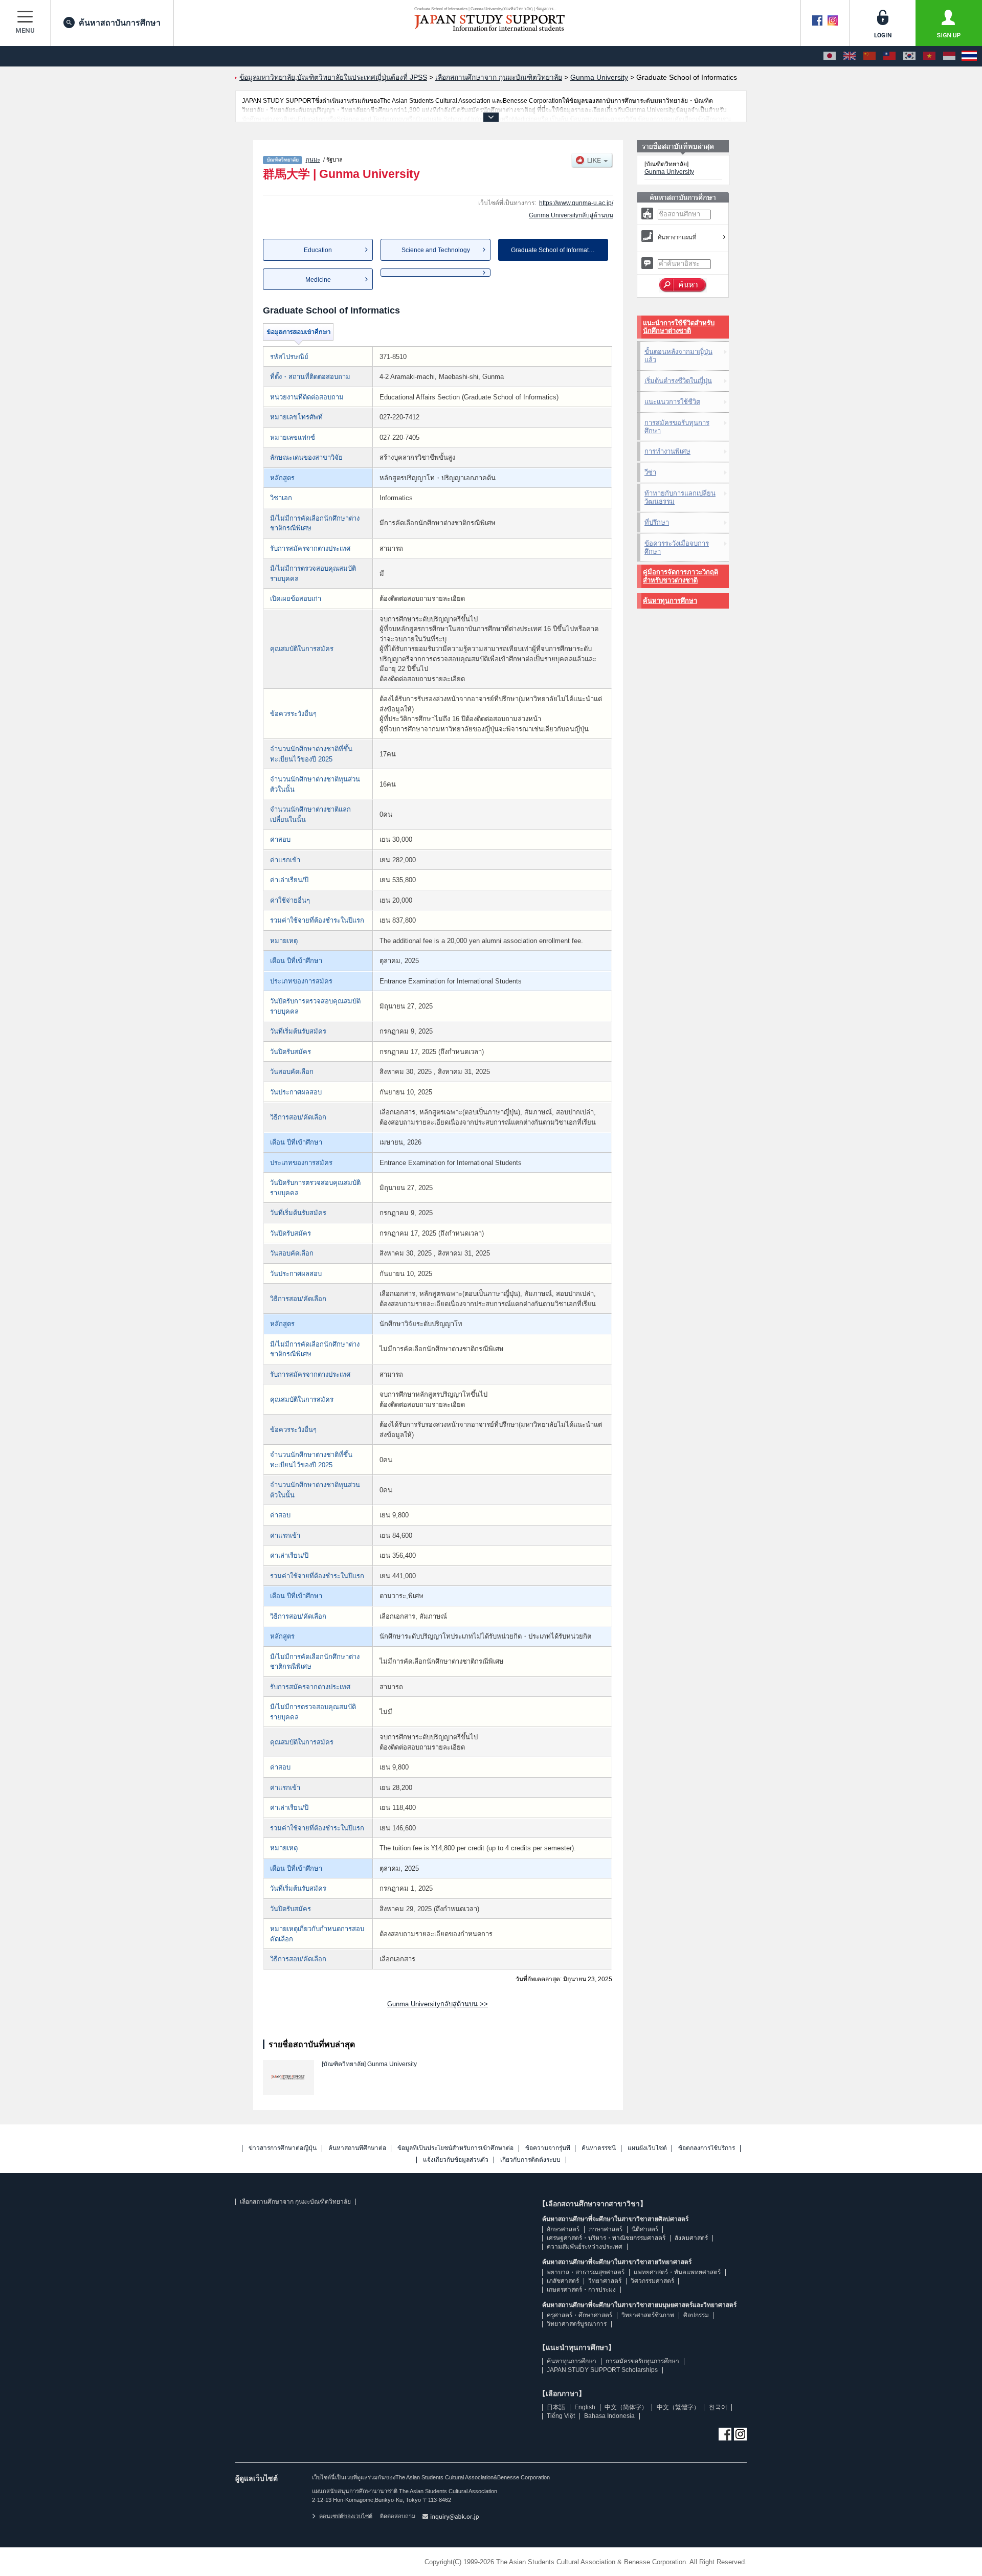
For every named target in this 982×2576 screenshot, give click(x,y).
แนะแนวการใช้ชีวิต (672, 402)
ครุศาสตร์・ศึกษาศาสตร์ (579, 2315)
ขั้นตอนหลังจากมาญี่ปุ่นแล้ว (678, 356)
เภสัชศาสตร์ (563, 2281)
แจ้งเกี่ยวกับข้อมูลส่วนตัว (456, 2160)
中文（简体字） (626, 2407)
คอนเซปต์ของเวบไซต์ (346, 2516)
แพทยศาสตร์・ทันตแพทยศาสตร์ (677, 2272)
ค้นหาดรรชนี (599, 2148)
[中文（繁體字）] (889, 56)
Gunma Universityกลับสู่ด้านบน (571, 215)
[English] (850, 56)
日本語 (556, 2407)
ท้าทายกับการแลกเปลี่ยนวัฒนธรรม (680, 497)
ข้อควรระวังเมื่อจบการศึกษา (677, 547)
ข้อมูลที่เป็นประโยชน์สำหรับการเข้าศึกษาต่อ (455, 2148)
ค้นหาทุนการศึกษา (670, 601)
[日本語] (830, 56)
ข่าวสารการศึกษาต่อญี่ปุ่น (283, 2148)
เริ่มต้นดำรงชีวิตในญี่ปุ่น (678, 381)
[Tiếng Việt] (929, 56)
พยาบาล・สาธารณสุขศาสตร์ (586, 2272)
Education (318, 250)
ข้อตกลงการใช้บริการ (707, 2148)
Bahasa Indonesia (609, 2416)
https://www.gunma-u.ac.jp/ (576, 203)
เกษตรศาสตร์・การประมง (581, 2290)
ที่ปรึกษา (657, 522)
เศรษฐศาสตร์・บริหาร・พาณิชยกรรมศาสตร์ (606, 2238)
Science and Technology (436, 250)
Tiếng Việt (561, 2416)
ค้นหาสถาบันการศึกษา (120, 23)
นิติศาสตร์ (645, 2229)
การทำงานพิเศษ (667, 451)
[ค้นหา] (683, 285)
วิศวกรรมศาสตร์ (652, 2281)
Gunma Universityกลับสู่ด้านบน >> (438, 2004)
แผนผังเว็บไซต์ (647, 2148)
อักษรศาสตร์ (563, 2229)
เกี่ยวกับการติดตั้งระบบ (530, 2160)
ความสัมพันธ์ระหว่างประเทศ (585, 2247)
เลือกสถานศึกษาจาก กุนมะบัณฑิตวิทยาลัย (295, 2202)
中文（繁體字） (678, 2407)
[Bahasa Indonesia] (949, 56)
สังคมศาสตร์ (691, 2238)
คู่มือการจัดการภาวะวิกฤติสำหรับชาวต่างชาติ (680, 576)
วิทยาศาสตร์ (605, 2281)
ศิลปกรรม (696, 2315)
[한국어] (909, 56)
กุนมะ (313, 160)
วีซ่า (650, 472)
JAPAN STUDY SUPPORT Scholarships (602, 2370)
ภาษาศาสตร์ (606, 2229)
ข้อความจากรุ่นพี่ (548, 2148)
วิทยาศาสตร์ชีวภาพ (648, 2315)
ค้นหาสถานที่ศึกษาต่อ (357, 2148)
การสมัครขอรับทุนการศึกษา (677, 427)
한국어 (718, 2407)
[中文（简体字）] (869, 56)
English (585, 2407)
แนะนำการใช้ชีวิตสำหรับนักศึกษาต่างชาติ (679, 327)
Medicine (318, 280)
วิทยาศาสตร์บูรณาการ (577, 2324)
